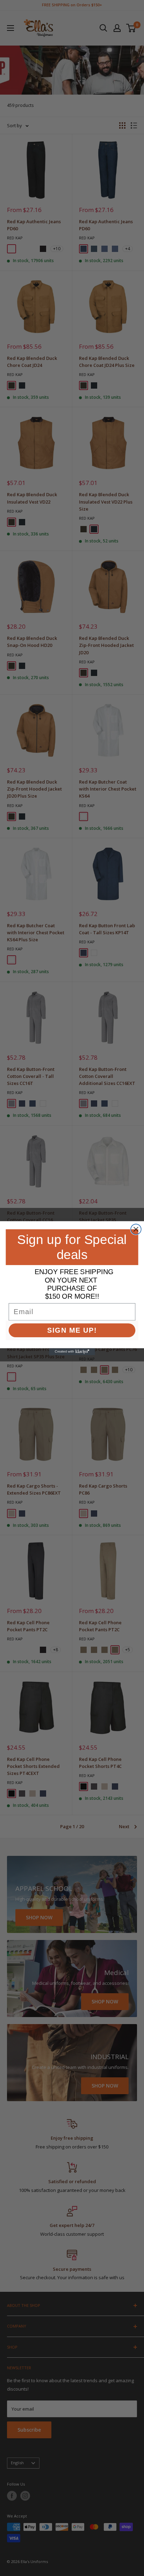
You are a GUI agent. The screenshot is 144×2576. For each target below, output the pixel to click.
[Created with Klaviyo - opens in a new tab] (72, 1352)
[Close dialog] (136, 1229)
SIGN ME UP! (72, 1330)
